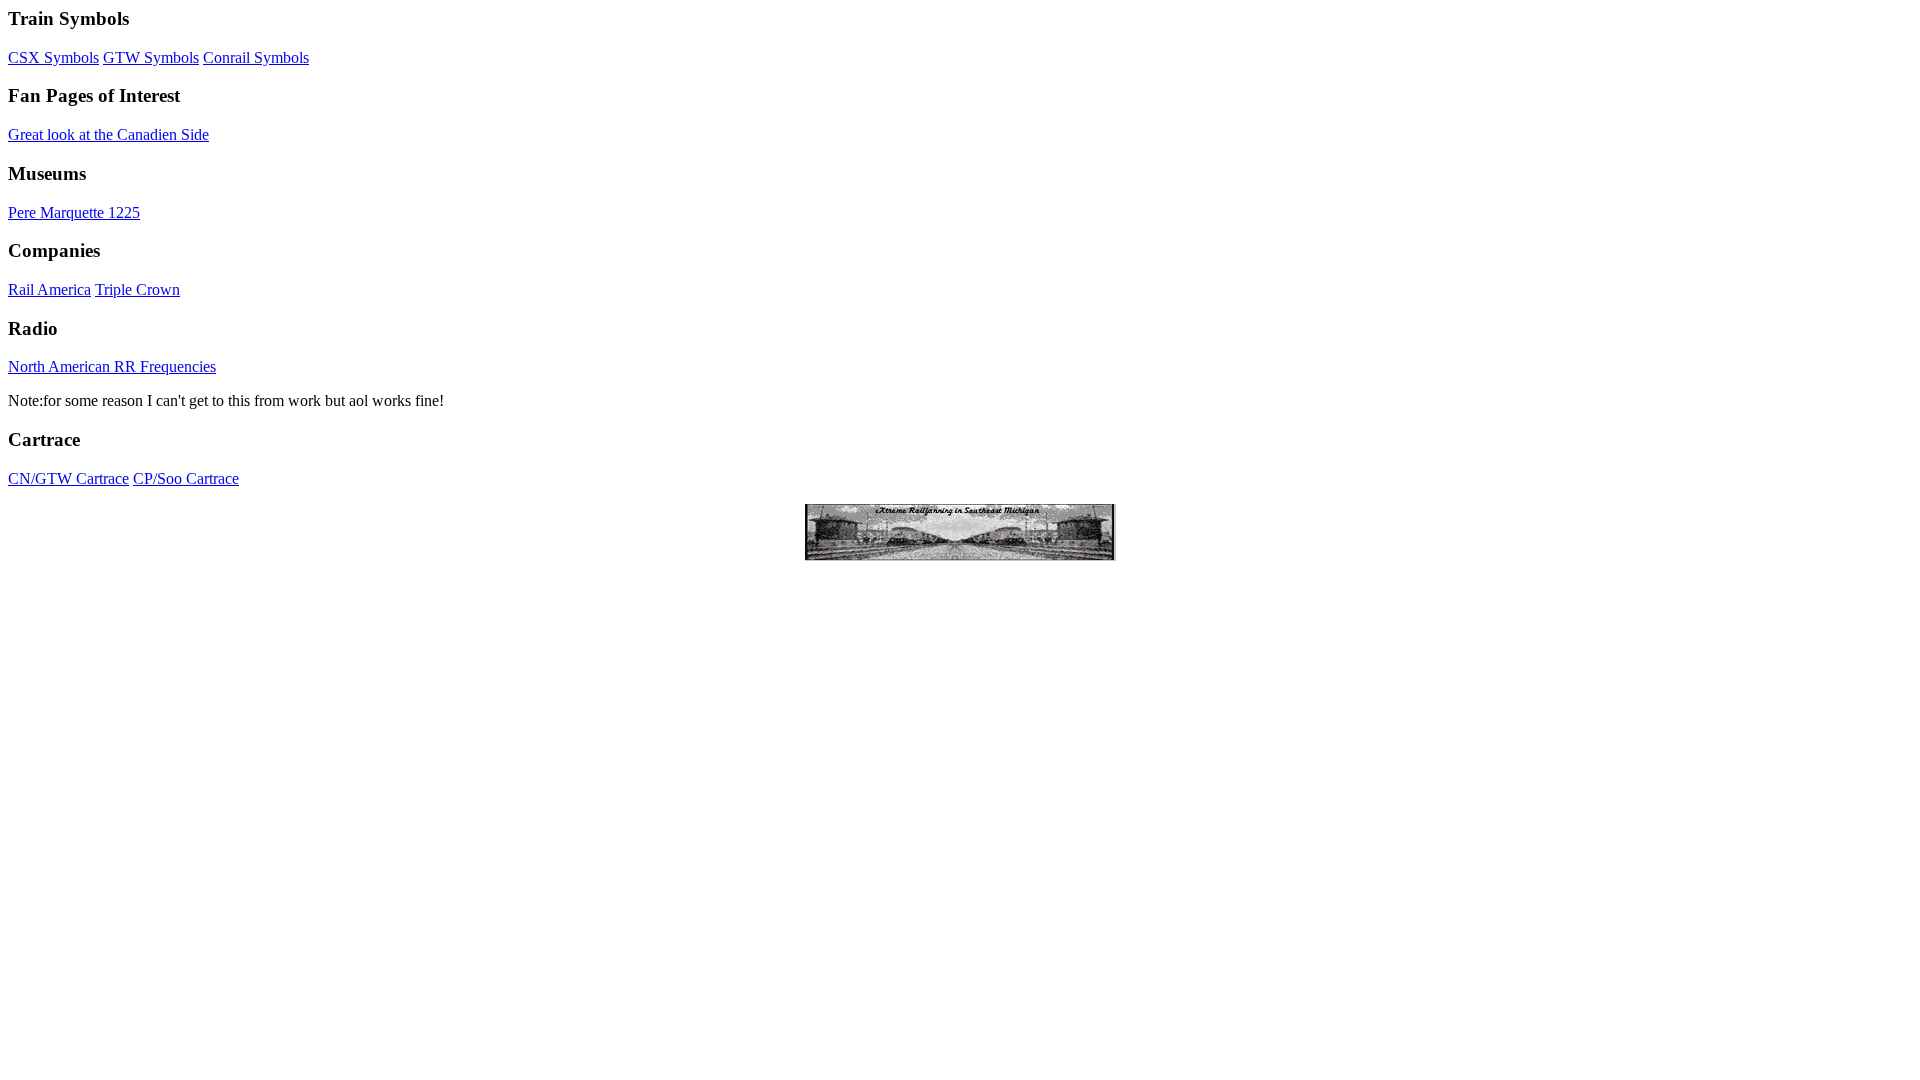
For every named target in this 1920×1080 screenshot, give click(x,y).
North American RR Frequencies (112, 366)
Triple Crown (137, 289)
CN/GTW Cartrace (68, 478)
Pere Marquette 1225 (74, 212)
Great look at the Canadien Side (108, 134)
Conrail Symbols (256, 57)
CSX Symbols (53, 57)
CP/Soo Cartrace (186, 478)
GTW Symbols (151, 57)
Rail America (49, 289)
